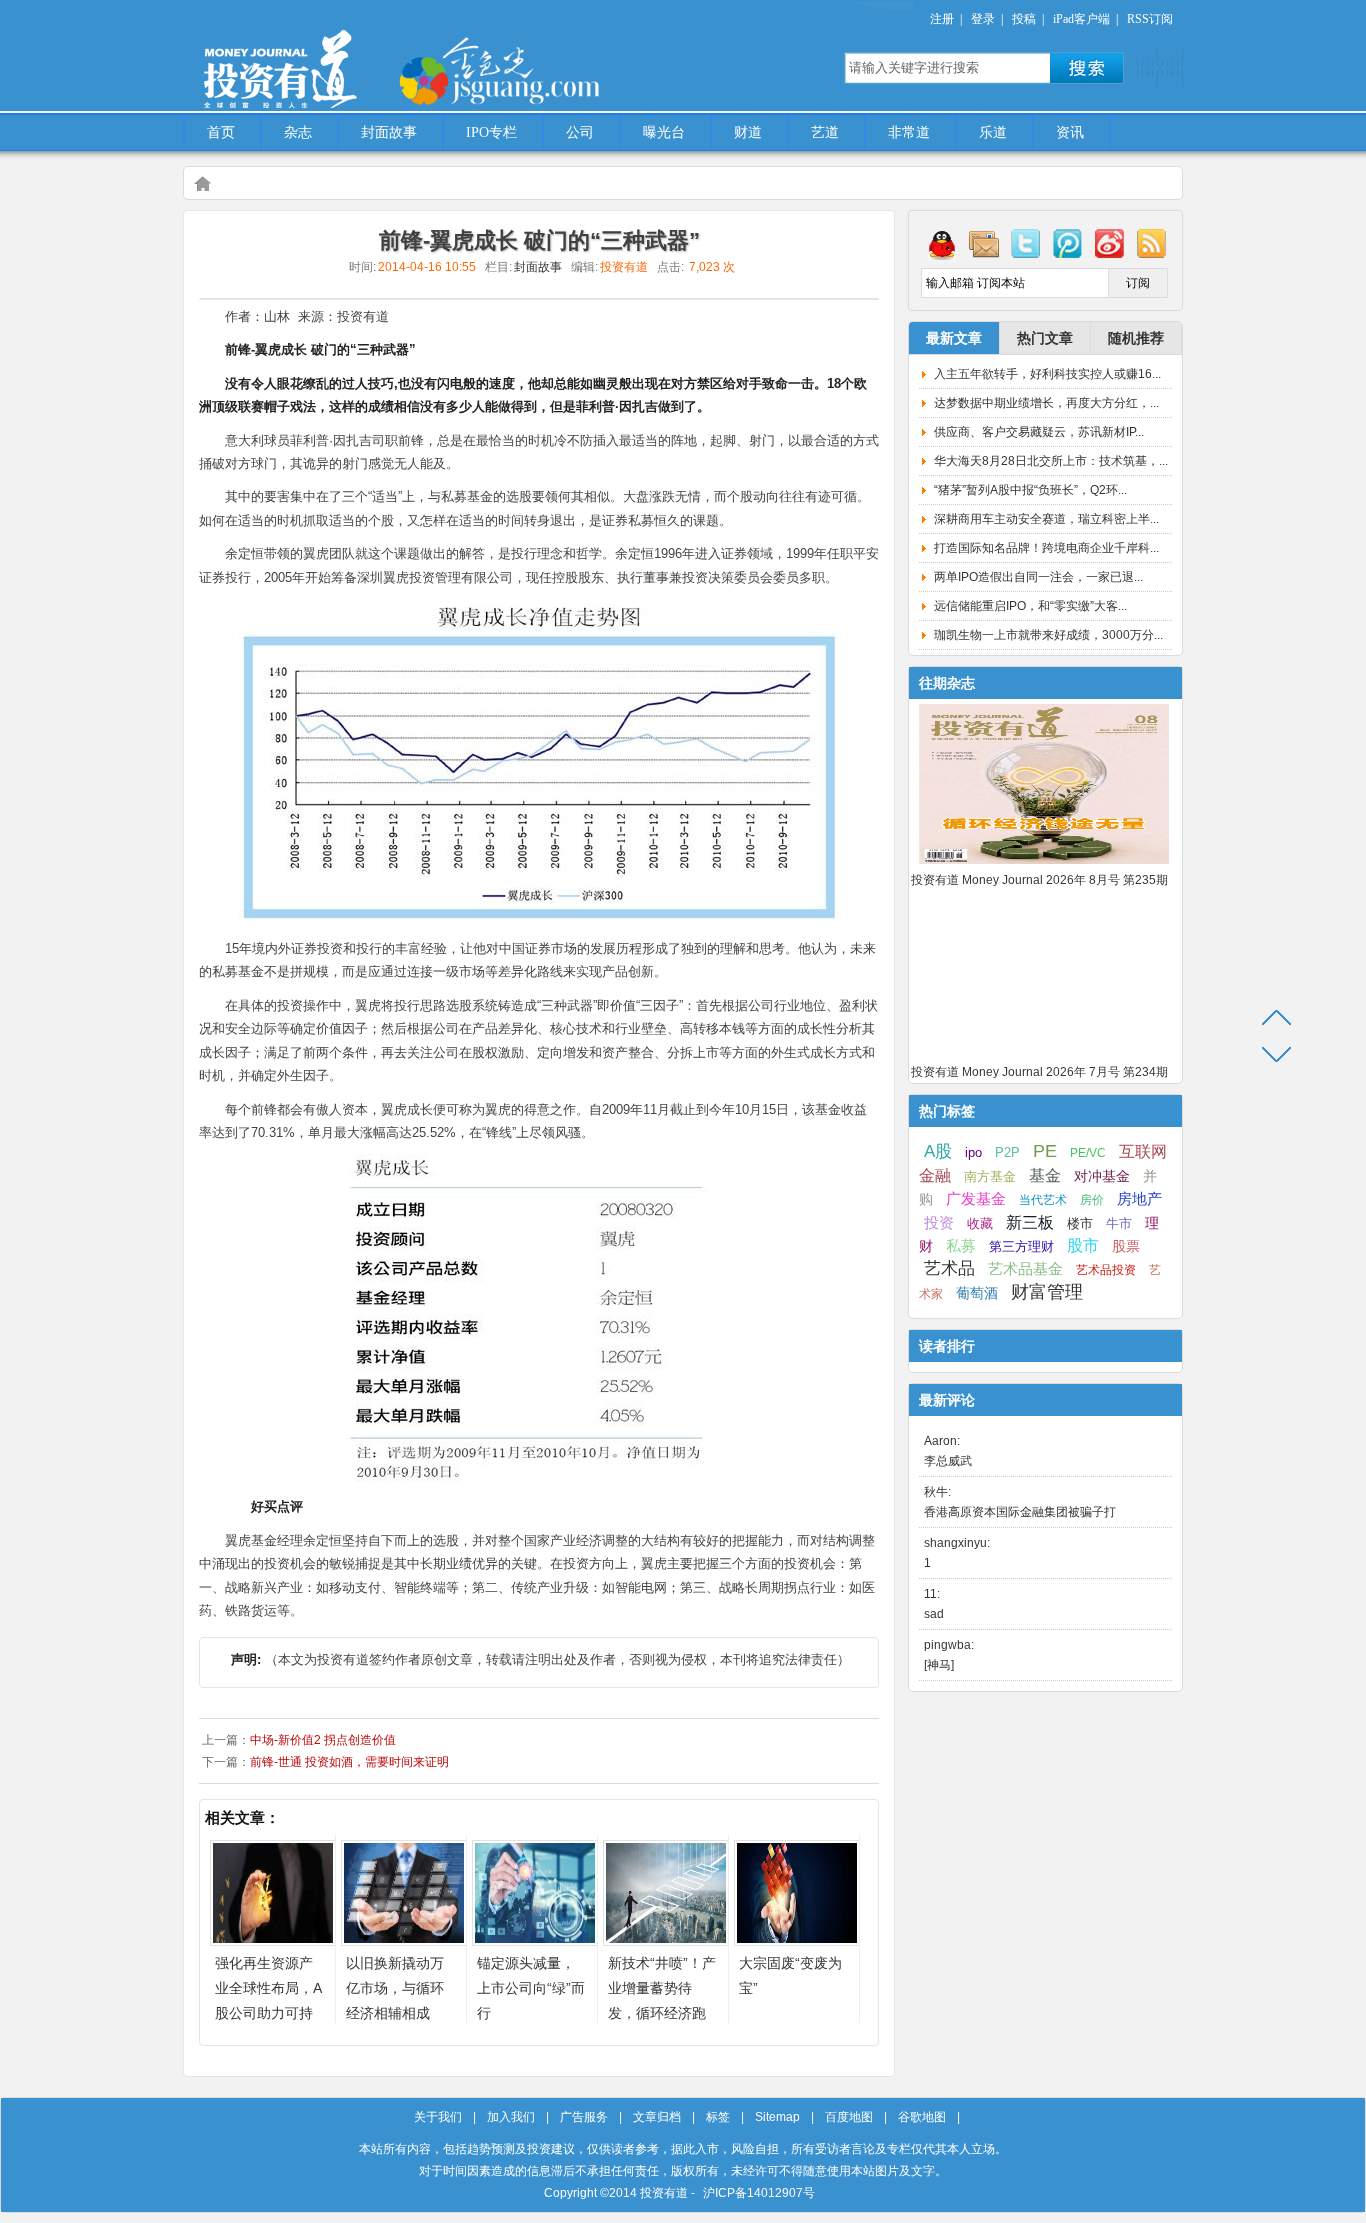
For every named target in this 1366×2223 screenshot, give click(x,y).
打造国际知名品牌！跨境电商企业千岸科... (1046, 548)
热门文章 (1045, 338)
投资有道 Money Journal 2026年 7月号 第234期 (1039, 1072)
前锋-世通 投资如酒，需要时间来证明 (349, 1762)
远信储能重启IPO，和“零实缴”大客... (1030, 606)
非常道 (909, 132)
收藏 (980, 1224)
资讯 (1070, 132)
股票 (1126, 1246)
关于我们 (438, 2117)
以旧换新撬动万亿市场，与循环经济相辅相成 (395, 1988)
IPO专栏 (491, 132)
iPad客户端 (1081, 19)
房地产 (1139, 1199)
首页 (221, 132)
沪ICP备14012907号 (759, 2193)
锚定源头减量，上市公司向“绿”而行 (531, 1988)
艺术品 (949, 1268)
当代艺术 (1043, 1200)
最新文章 (954, 338)
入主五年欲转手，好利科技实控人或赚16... (1047, 374)
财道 (748, 132)
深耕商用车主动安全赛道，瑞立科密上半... (1046, 519)
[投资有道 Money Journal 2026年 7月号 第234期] (1044, 1057)
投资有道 (373, 57)
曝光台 (664, 132)
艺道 (825, 132)
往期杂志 (947, 683)
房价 (1092, 1200)
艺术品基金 (1025, 1268)
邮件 (984, 243)
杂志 (298, 132)
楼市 (1080, 1223)
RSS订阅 (1150, 19)
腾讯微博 (1068, 243)
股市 (1083, 1245)
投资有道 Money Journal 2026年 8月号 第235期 (1039, 880)
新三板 (1030, 1222)
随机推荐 (1136, 338)
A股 (938, 1151)
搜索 (1087, 68)
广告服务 (584, 2117)
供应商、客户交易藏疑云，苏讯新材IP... (1039, 432)
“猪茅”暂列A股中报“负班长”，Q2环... (1030, 490)
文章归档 (657, 2117)
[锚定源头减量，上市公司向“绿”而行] (535, 1940)
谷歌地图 (922, 2117)
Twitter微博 (1026, 243)
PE (1045, 1151)
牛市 (1119, 1223)
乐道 (993, 132)
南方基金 (990, 1176)
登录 (983, 19)
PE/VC (1088, 1153)
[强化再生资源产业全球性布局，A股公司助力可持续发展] (273, 1940)
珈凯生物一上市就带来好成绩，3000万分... (1048, 635)
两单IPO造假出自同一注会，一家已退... (1038, 577)
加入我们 (511, 2117)
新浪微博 (1110, 243)
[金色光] (533, 70)
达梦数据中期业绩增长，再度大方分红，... (1046, 403)
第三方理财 (1021, 1246)
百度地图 (849, 2117)
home (202, 183)
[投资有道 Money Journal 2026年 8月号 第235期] (1044, 865)
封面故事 (389, 132)
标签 (718, 2117)
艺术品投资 (1106, 1270)
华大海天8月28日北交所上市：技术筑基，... (1051, 461)
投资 (939, 1223)
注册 (942, 19)
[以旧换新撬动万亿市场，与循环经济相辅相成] (404, 1940)
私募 (961, 1246)
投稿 (1024, 19)
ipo (973, 1152)
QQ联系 (942, 243)
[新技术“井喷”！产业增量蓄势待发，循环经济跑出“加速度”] (666, 1940)
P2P (1007, 1152)
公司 (580, 132)
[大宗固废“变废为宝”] (797, 1940)
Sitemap (777, 2117)
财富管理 (1047, 1292)
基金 (1045, 1175)
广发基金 (976, 1199)
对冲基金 (1102, 1176)
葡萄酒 (977, 1293)
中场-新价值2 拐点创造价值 (323, 1740)
